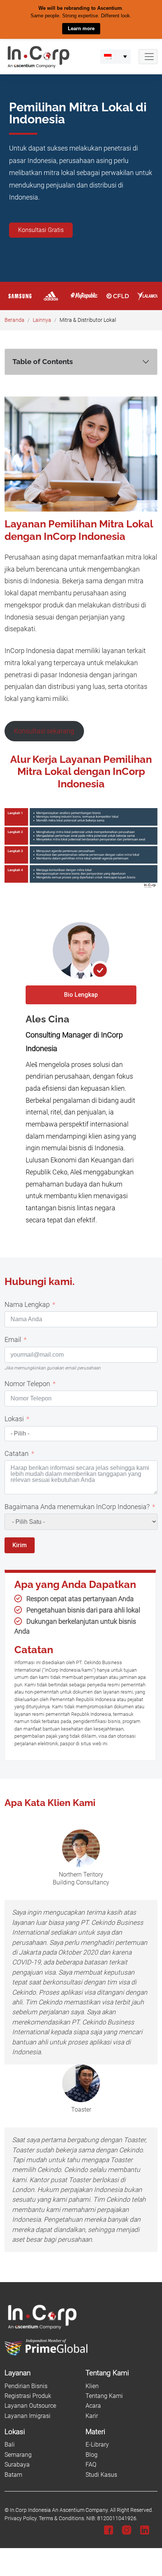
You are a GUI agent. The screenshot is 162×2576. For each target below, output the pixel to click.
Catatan (17, 1453)
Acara (93, 2406)
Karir (92, 2415)
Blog (92, 2454)
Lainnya (42, 320)
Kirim (20, 1545)
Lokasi (14, 1419)
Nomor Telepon (27, 1383)
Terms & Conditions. (62, 2518)
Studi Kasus (101, 2474)
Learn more (81, 28)
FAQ (91, 2465)
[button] (115, 56)
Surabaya (17, 2465)
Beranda (15, 320)
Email (13, 1340)
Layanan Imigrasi (28, 2415)
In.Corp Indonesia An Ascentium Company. (59, 2510)
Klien (92, 2386)
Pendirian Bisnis (26, 2386)
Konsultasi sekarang (44, 731)
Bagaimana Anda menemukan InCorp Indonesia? (77, 1506)
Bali (10, 2445)
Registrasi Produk (28, 2396)
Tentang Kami (104, 2396)
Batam (13, 2474)
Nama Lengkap (27, 1304)
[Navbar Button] (148, 56)
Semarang (18, 2454)
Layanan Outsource (30, 2406)
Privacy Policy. (21, 2518)
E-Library (97, 2445)
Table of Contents (43, 361)
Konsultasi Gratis (41, 230)
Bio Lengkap (81, 994)
